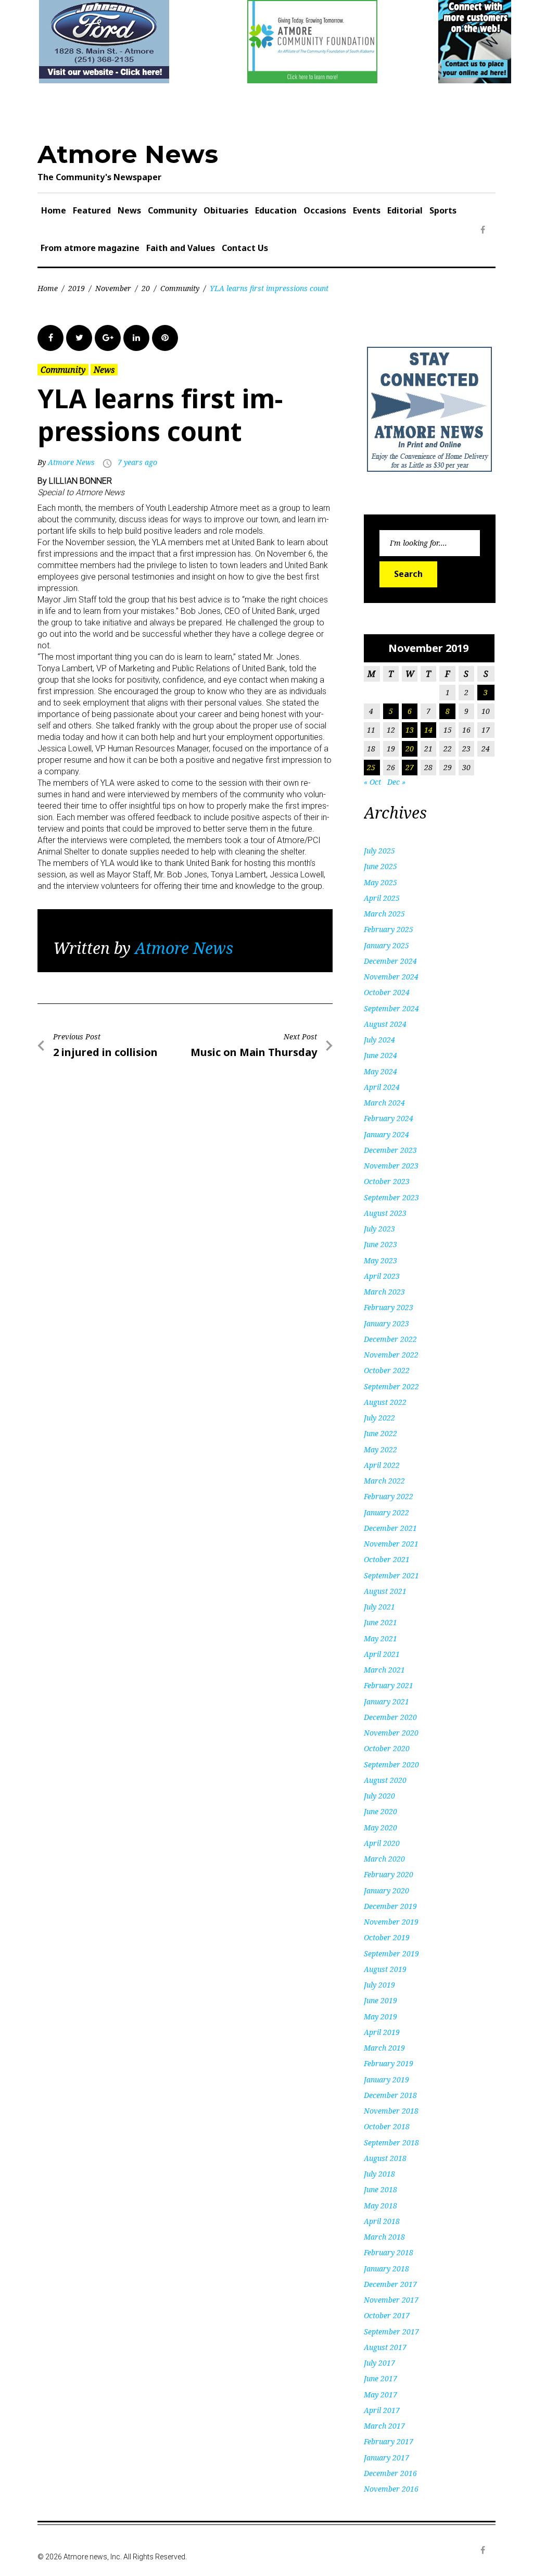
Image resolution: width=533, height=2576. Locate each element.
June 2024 (380, 1055)
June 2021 (380, 1622)
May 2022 (380, 1449)
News (129, 210)
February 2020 (389, 1874)
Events (367, 210)
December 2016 (390, 2473)
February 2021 (389, 1685)
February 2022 (389, 1496)
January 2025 (386, 945)
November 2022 (391, 1355)
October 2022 (387, 1370)
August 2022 (385, 1402)
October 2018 (387, 2126)
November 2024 (391, 977)
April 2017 (382, 2410)
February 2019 (389, 2063)
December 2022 (390, 1339)
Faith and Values (181, 248)
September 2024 (391, 1008)
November (113, 288)
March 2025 (384, 914)
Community (172, 210)
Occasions (325, 210)
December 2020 (390, 1717)
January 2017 (386, 2458)
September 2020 (391, 1764)
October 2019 (387, 1937)
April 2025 (382, 898)
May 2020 (380, 1827)
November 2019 (391, 1922)
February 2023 (389, 1307)
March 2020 (384, 1859)
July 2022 (379, 1418)
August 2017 (385, 2347)
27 (410, 767)
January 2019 (386, 2079)
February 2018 (389, 2252)
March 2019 (384, 2048)
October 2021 (387, 1559)
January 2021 (386, 1701)
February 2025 (389, 929)
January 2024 (386, 1134)
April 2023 (382, 1276)
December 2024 (390, 961)
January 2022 (386, 1512)
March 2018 (384, 2237)
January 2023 (386, 1323)
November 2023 (391, 1166)
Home (54, 210)
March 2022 (384, 1481)
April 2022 (382, 1465)
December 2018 (390, 2095)
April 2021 (382, 1654)
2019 (77, 288)
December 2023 (390, 1150)
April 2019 (382, 2032)
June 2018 (380, 2189)
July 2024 (379, 1040)
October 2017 (387, 2315)
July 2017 (379, 2363)
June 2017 (380, 2378)
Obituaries (226, 210)
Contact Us (245, 248)
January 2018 (386, 2269)
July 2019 (379, 1985)
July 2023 (379, 1229)
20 (146, 288)
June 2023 (380, 1244)
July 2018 (379, 2174)
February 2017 (389, 2441)
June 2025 (380, 866)
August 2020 (385, 1780)
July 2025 (379, 851)
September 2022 (391, 1386)
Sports (443, 210)
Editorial (405, 210)
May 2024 (380, 1071)
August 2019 (385, 1969)
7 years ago (137, 462)
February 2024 (389, 1118)
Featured (92, 210)
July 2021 (379, 1607)
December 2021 (390, 1528)
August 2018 (385, 2158)
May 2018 (380, 2206)
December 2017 (390, 2284)
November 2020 (391, 1733)
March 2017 (384, 2426)
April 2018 (382, 2221)
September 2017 (391, 2332)
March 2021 (384, 1670)
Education (276, 210)
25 (371, 767)
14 (428, 730)
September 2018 (391, 2143)
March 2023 (384, 1292)
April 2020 (382, 1843)
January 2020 (386, 1890)
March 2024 (384, 1103)
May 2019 (380, 2016)
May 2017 (380, 2395)
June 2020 (380, 1811)
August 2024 (385, 1024)
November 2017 (391, 2300)
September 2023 (391, 1197)
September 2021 (391, 1575)
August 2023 (385, 1213)
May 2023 (380, 1260)
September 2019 (391, 1953)
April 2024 (382, 1087)
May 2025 (380, 882)
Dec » (396, 782)
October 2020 (387, 1748)
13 (410, 730)
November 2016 (391, 2489)
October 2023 (387, 1181)
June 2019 (380, 2000)
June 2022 (380, 1433)
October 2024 (387, 992)
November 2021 (391, 1544)
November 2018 (391, 2111)
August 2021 (385, 1591)
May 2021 (380, 1638)
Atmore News (128, 154)
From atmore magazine (90, 248)
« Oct (372, 782)
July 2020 (379, 1796)
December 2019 (390, 1906)
